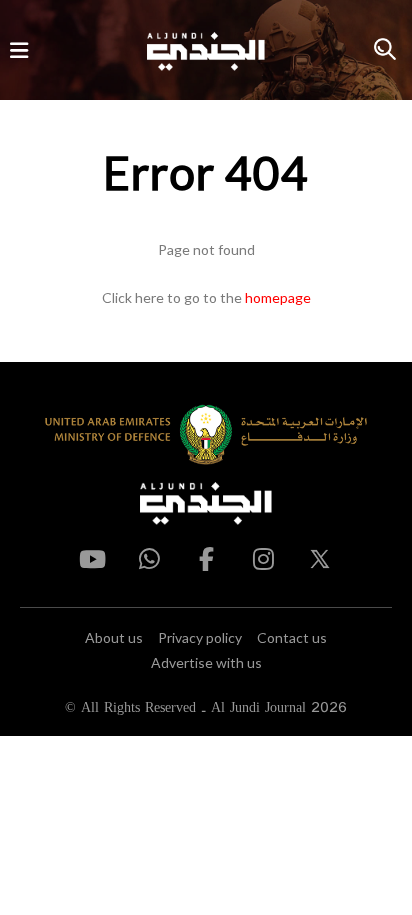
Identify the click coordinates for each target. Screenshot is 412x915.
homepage (278, 297)
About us (114, 637)
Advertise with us (206, 662)
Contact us (292, 637)
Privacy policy (200, 637)
